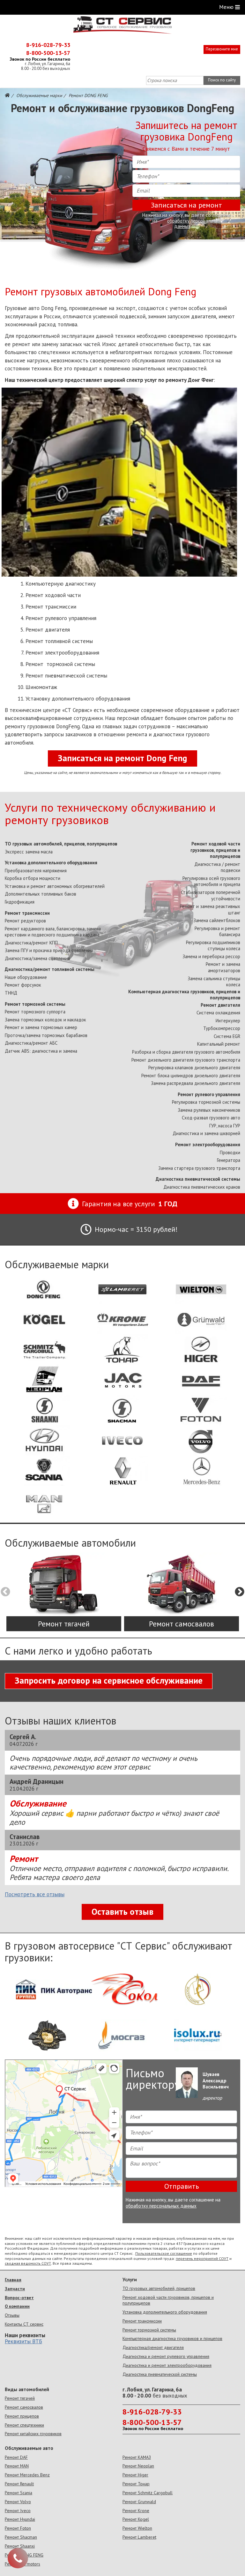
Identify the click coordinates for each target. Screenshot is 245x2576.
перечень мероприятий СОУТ (202, 2258)
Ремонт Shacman (21, 2537)
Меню (226, 7)
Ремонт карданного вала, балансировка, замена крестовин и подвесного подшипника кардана (53, 932)
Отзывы (12, 2315)
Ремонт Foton (18, 2528)
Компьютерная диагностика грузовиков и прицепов (172, 2338)
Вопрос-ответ (19, 2298)
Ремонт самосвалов (24, 2407)
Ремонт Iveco (18, 2511)
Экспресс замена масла (29, 852)
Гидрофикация (20, 902)
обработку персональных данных (194, 224)
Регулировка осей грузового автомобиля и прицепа (211, 881)
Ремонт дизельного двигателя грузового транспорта (186, 1060)
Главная (13, 2280)
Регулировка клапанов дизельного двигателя (194, 1068)
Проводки (230, 1152)
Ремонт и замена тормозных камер (41, 1027)
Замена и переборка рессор (211, 956)
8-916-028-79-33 (48, 45)
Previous (5, 1592)
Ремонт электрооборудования (208, 1144)
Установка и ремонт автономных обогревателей (55, 886)
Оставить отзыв (122, 1912)
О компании (17, 2306)
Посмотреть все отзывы (35, 1895)
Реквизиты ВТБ (23, 2341)
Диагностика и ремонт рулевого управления (166, 2356)
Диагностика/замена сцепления (37, 958)
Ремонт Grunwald (139, 2502)
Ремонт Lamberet (139, 2537)
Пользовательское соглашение (164, 2253)
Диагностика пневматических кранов (202, 1187)
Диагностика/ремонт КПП (31, 943)
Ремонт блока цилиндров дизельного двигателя (191, 1076)
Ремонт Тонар (136, 2484)
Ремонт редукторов (25, 921)
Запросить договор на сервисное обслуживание (109, 1680)
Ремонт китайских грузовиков (33, 2434)
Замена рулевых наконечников (209, 1110)
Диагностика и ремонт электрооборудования (167, 2365)
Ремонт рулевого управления (209, 1094)
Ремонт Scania (19, 2493)
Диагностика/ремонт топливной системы (50, 969)
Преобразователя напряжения (36, 871)
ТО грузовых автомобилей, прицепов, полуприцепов (61, 844)
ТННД (11, 993)
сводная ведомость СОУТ (28, 2263)
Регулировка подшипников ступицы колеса (213, 946)
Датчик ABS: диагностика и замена (41, 1051)
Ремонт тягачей (20, 2398)
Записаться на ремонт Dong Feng (122, 758)
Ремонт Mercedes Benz (27, 2475)
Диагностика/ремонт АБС (31, 1043)
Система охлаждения (218, 1013)
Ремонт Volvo (18, 2502)
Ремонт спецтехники (24, 2425)
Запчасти (15, 2289)
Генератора (229, 1160)
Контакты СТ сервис (24, 2324)
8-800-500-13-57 (48, 53)
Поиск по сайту (222, 80)
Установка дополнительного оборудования (51, 863)
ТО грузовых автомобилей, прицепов (159, 2288)
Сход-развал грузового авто (211, 1118)
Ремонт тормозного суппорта (35, 1012)
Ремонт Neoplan (138, 2466)
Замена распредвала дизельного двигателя (196, 1083)
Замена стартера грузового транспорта (199, 1168)
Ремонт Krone (136, 2511)
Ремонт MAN (17, 2466)
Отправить (182, 2186)
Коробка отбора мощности (33, 878)
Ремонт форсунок (23, 985)
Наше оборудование (26, 977)
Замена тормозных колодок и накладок (45, 1020)
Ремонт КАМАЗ (137, 2457)
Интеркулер (228, 1021)
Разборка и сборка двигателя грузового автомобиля (186, 1052)
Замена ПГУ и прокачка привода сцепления (49, 950)
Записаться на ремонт (186, 205)
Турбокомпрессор (222, 1028)
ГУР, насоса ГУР (225, 1126)
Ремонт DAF (16, 2457)
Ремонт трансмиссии (27, 913)
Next (240, 1592)
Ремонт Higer (135, 2475)
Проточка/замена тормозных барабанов (46, 1035)
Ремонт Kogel (136, 2519)
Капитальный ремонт (219, 1044)
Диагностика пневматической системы (198, 1179)
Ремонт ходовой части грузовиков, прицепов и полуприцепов (215, 850)
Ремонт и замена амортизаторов (223, 967)
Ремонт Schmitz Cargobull (148, 2493)
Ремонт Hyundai (20, 2519)
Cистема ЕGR (227, 1036)
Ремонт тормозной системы (35, 1004)
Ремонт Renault (19, 2484)
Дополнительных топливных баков (41, 894)
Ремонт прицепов (22, 2416)
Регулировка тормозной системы (206, 1102)
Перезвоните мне (222, 49)
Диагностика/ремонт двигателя (153, 2347)
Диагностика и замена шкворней (206, 1133)
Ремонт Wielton (137, 2528)
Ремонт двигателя (220, 1005)
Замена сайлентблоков (217, 920)
